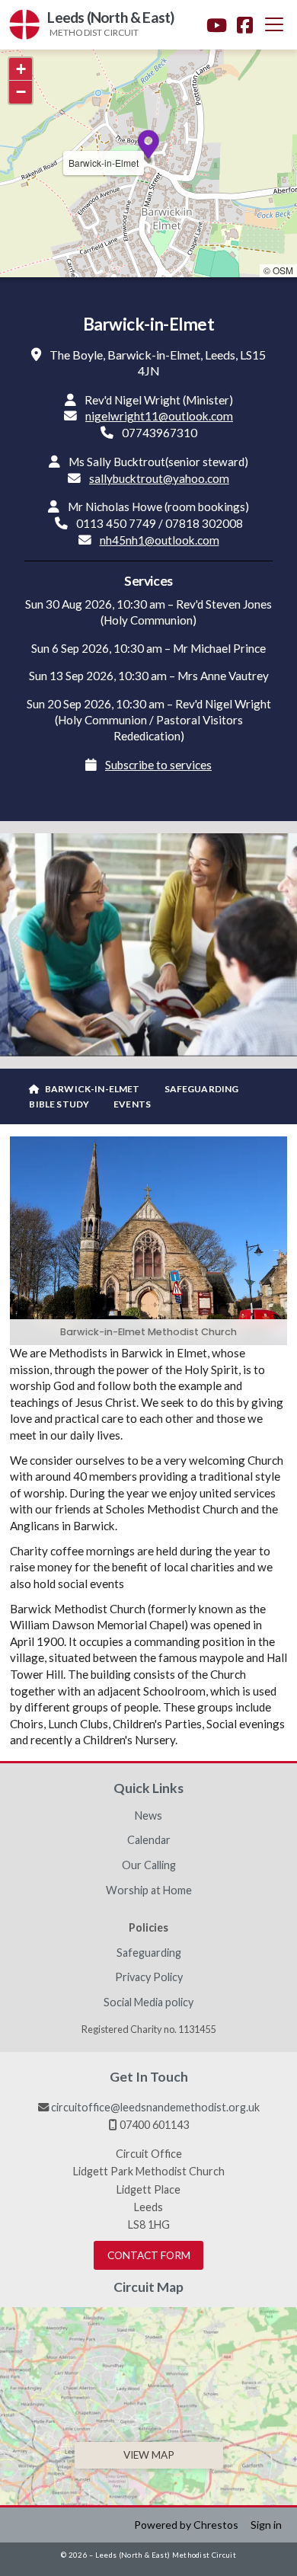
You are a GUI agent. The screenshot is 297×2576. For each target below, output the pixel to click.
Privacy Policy (149, 1977)
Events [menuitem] (132, 1104)
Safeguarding (149, 1953)
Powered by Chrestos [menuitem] (186, 2525)
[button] (274, 24)
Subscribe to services (158, 765)
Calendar (149, 1840)
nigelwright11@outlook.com (159, 416)
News (148, 1816)
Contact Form (149, 2255)
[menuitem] (84, 1089)
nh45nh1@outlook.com (160, 540)
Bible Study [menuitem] (59, 1104)
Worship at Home (149, 1890)
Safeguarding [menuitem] (202, 1089)
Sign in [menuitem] (266, 2525)
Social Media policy (148, 2002)
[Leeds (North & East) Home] (24, 25)
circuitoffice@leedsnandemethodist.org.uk (155, 2107)
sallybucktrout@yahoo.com (159, 478)
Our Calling (149, 1865)
